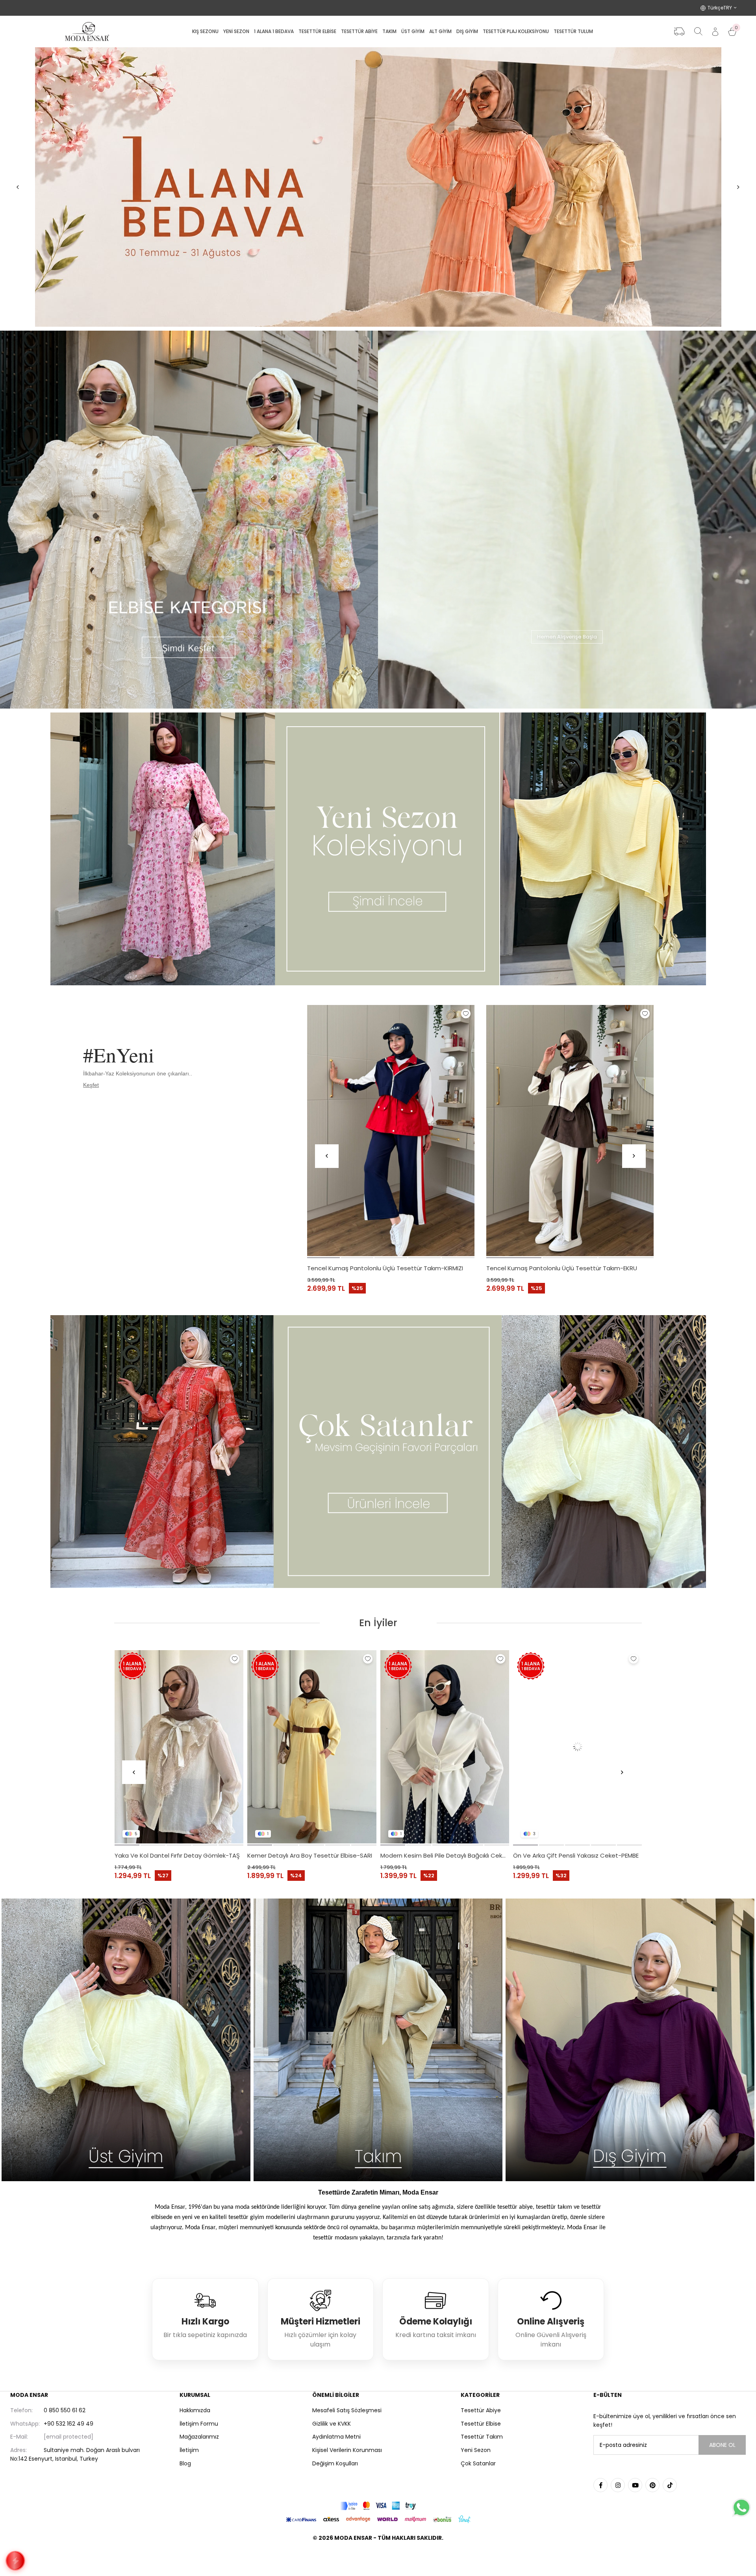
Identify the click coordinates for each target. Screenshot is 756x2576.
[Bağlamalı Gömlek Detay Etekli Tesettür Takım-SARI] (312, 1747)
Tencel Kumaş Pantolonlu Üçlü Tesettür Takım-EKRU (562, 1268)
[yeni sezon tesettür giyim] (378, 849)
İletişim (189, 2450)
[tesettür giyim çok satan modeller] (378, 1452)
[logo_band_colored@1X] (378, 2506)
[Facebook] (600, 2485)
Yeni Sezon (476, 2450)
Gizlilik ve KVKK (332, 2424)
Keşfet (91, 1085)
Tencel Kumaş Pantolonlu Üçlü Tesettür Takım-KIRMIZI (385, 1268)
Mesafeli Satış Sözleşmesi (347, 2410)
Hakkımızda (195, 2410)
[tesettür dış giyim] (630, 2040)
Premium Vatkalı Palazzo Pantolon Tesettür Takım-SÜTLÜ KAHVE (445, 1855)
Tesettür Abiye (481, 2410)
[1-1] (378, 187)
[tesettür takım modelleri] (378, 2040)
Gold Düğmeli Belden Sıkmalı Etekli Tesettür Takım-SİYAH (578, 1855)
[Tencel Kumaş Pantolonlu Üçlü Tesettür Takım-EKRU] (570, 1131)
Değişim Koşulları (335, 2463)
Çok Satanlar (478, 2463)
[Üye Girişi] (715, 32)
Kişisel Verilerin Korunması (347, 2450)
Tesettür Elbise (481, 2424)
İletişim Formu (199, 2424)
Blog (185, 2463)
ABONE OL (722, 2445)
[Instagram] (618, 2485)
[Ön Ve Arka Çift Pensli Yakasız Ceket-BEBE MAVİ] (179, 1747)
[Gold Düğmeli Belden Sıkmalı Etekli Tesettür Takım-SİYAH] (578, 1747)
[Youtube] (635, 2485)
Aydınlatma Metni (336, 2437)
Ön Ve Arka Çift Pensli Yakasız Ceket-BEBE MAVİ (179, 1855)
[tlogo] (378, 2558)
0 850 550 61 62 (48, 2410)
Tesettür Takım (482, 2437)
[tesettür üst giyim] (126, 2040)
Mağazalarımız (199, 2437)
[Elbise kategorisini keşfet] (189, 520)
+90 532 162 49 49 (52, 2424)
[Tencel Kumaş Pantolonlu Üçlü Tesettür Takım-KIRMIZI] (391, 1131)
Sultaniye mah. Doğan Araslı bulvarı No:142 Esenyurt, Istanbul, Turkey (75, 2454)
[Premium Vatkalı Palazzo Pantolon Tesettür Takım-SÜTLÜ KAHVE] (445, 1747)
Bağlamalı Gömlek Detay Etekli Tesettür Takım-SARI (312, 1855)
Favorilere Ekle (466, 1014)
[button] (323, 1258)
